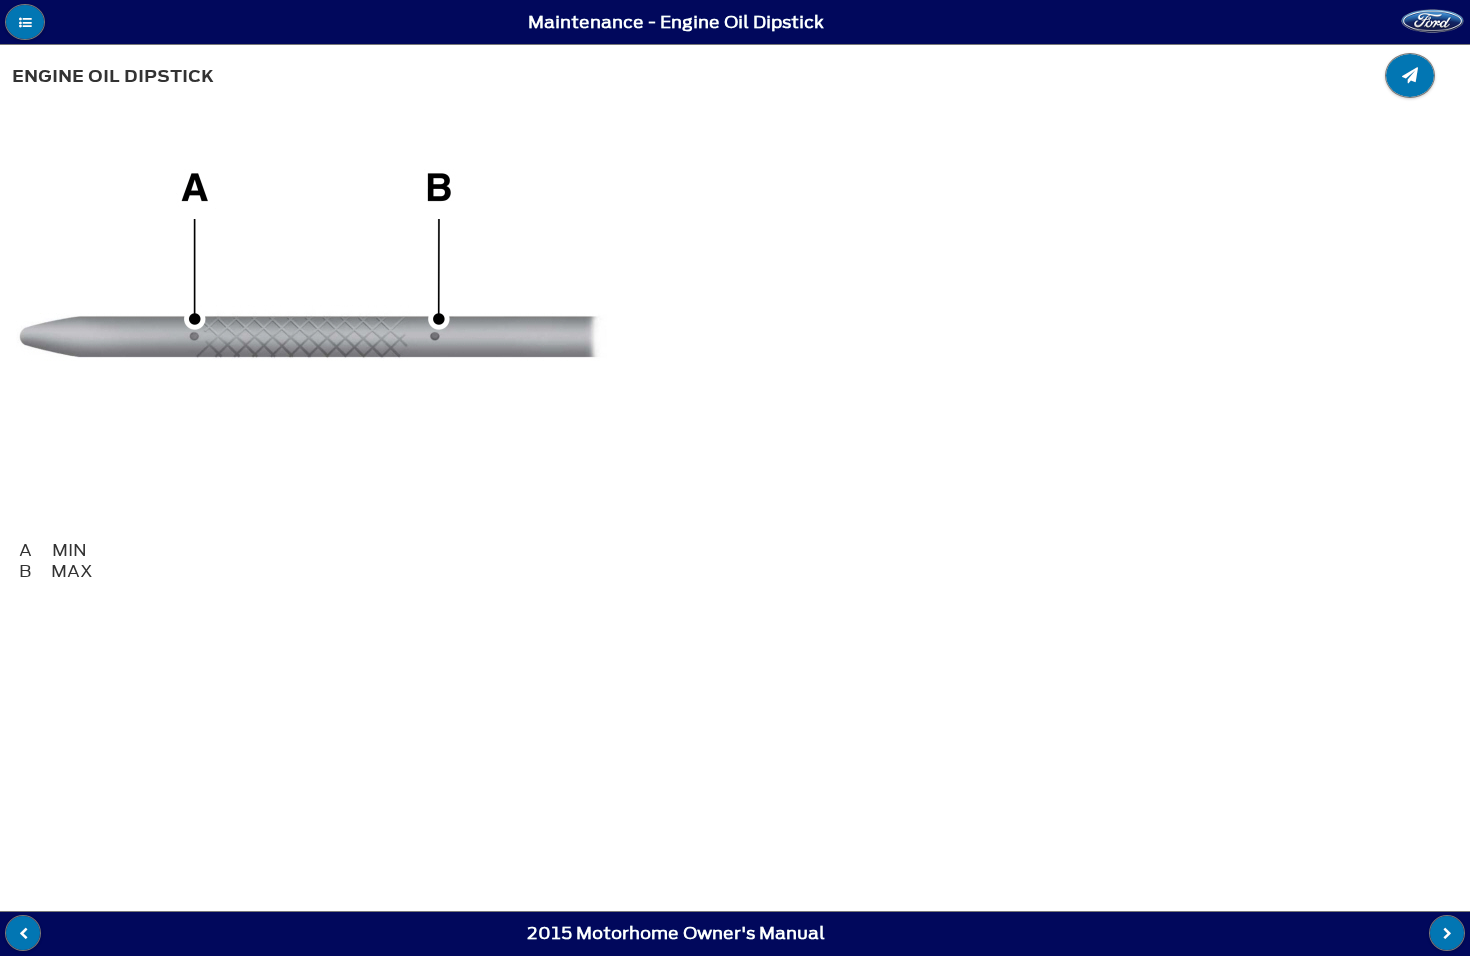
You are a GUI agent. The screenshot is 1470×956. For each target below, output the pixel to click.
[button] (25, 22)
